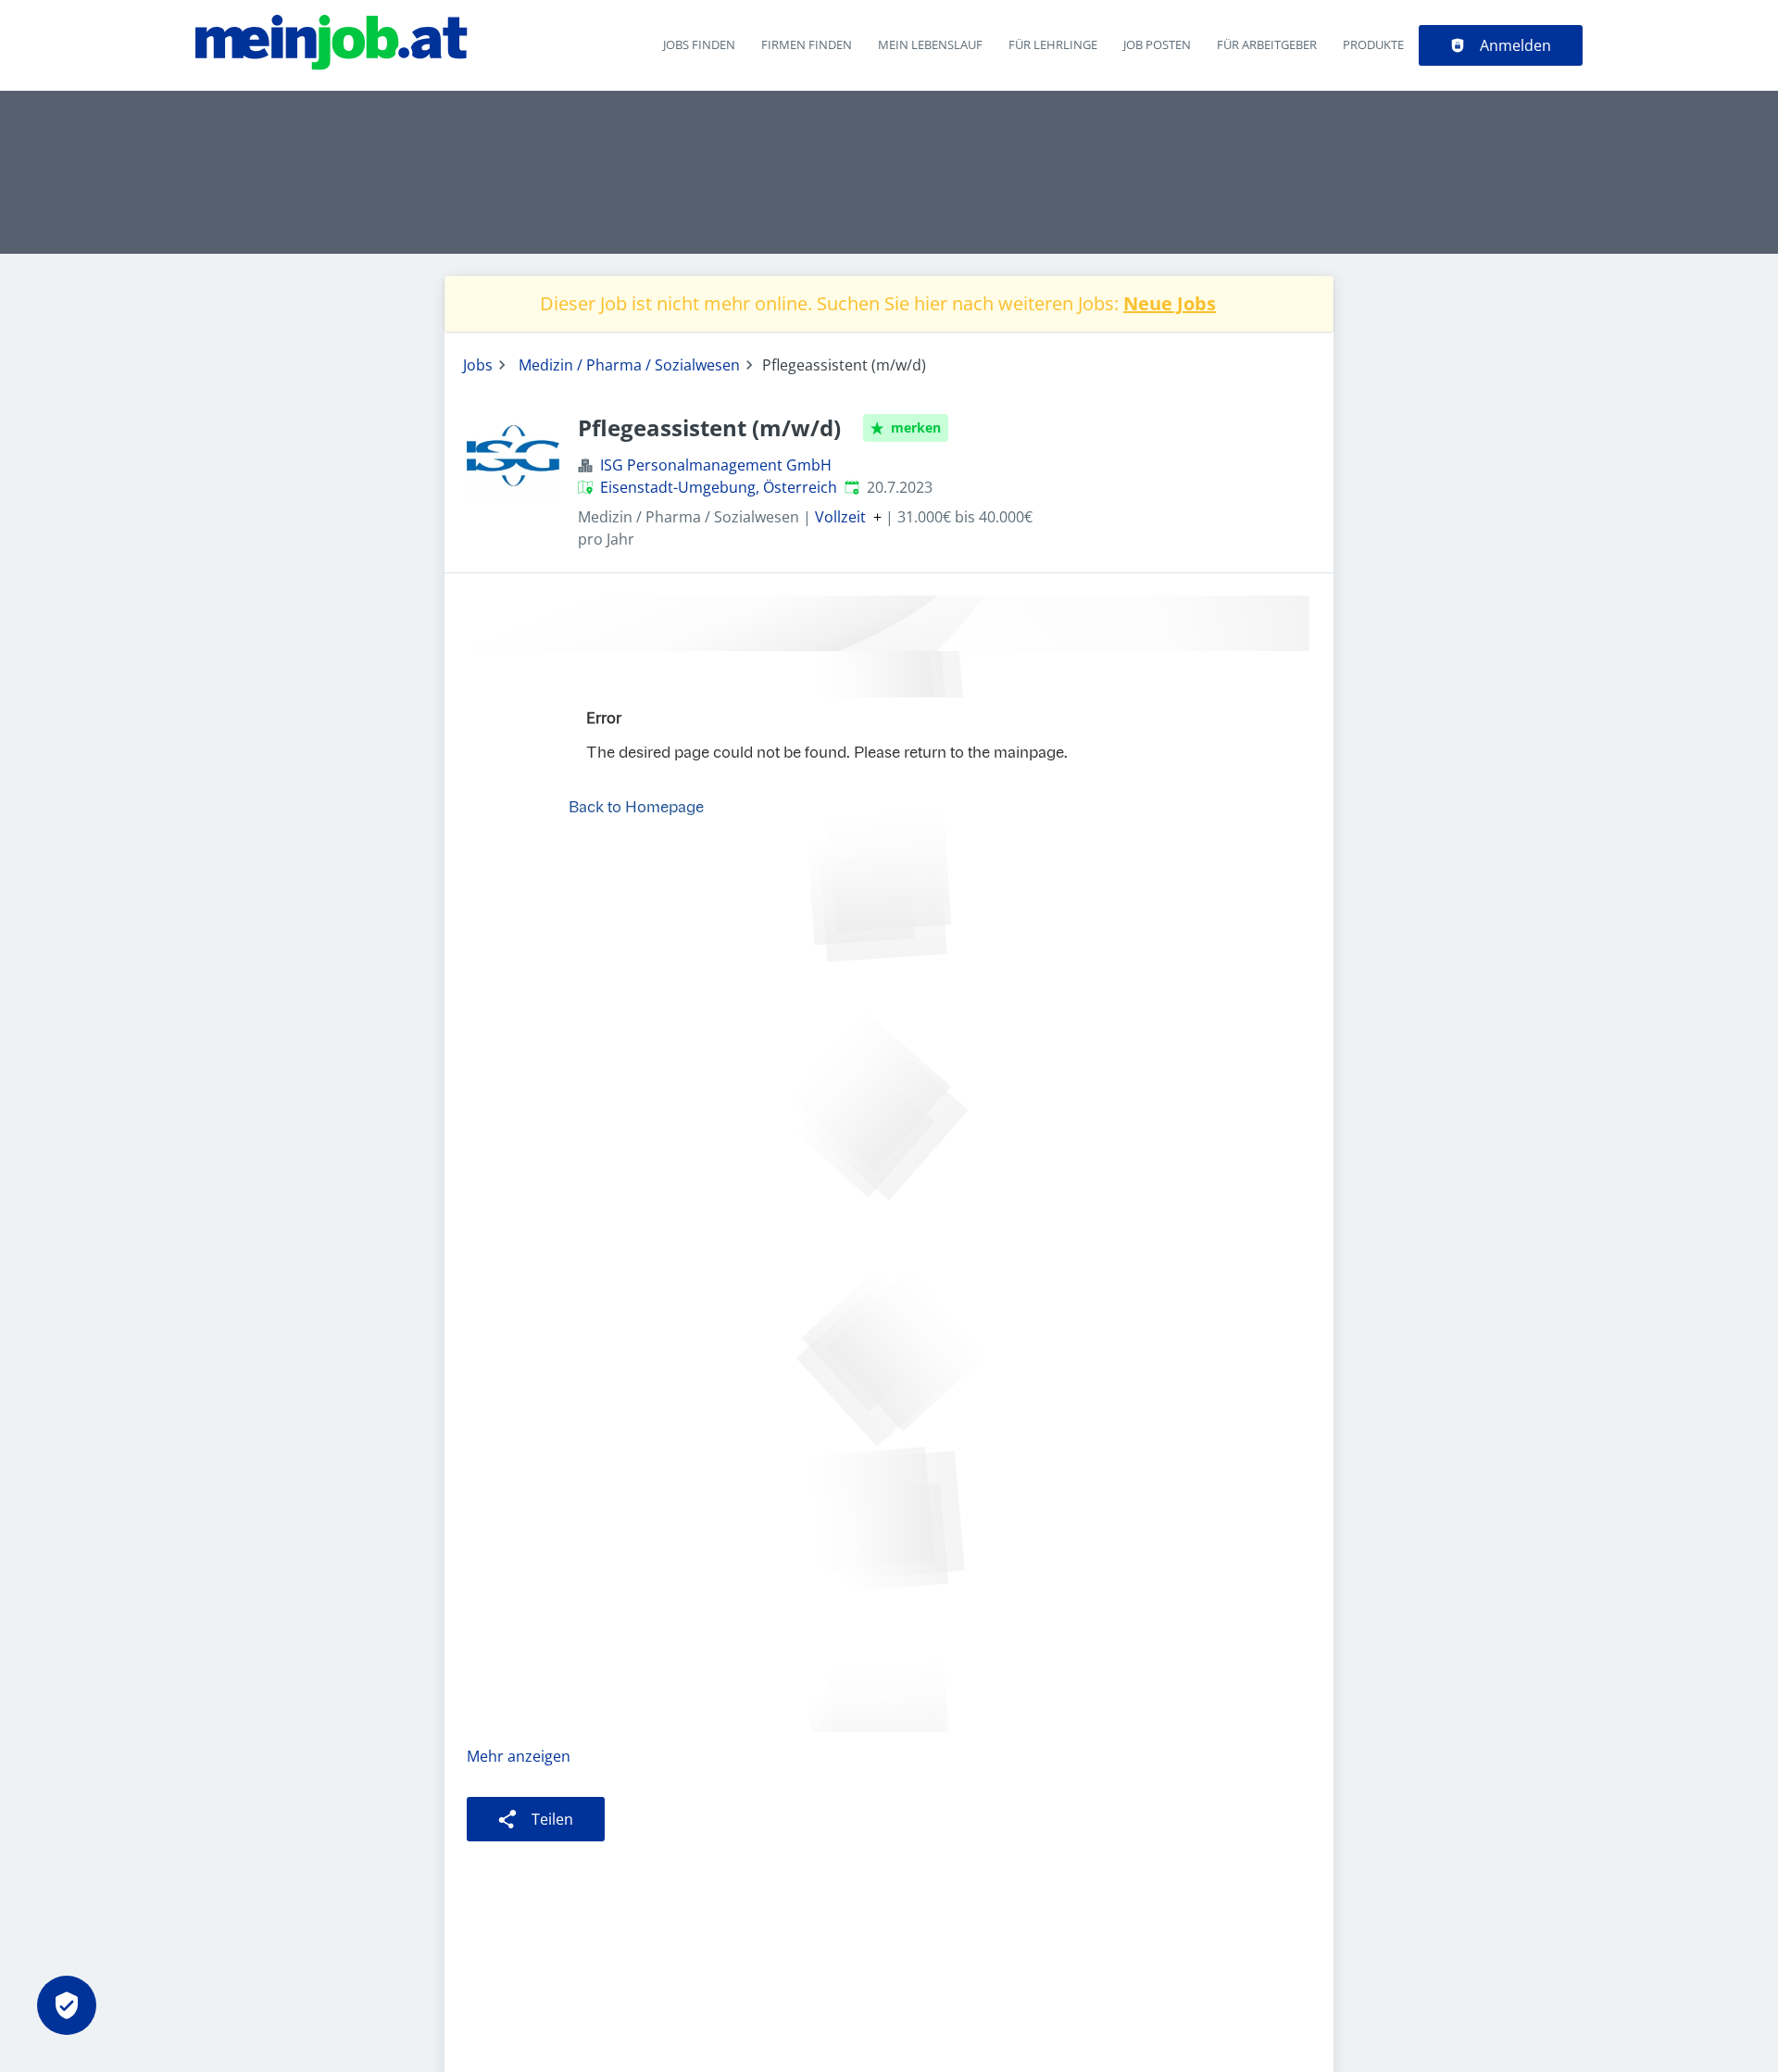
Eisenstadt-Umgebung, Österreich (719, 487)
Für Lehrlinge (1053, 44)
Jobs (478, 365)
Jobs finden (699, 44)
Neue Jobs (1170, 303)
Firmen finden (807, 44)
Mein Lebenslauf (930, 44)
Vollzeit (840, 517)
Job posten (1157, 44)
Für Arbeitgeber (1267, 44)
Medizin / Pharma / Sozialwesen (629, 365)
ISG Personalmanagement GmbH (716, 465)
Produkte (1373, 44)
